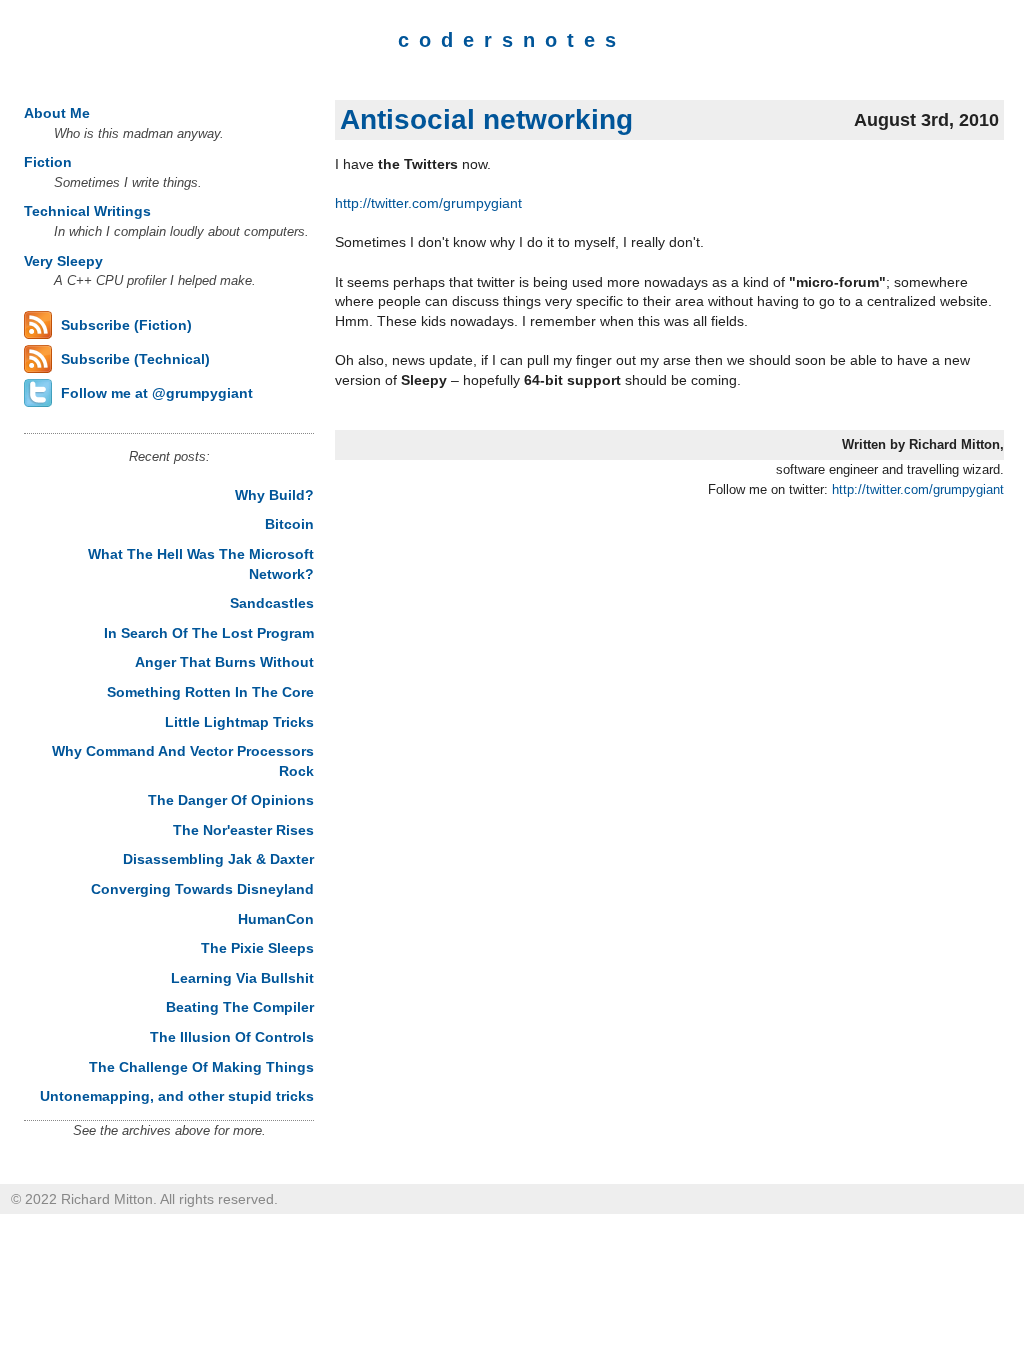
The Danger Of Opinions (231, 800)
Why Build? (274, 495)
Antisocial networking (486, 119)
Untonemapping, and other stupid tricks (177, 1096)
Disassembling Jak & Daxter (218, 859)
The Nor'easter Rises (243, 830)
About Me (57, 113)
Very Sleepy (63, 261)
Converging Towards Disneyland (202, 889)
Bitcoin (289, 524)
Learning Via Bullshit (242, 978)
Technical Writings (87, 211)
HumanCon (276, 919)
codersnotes (512, 40)
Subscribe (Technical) (135, 359)
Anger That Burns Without (224, 662)
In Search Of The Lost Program (209, 633)
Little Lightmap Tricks (239, 722)
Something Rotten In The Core (210, 692)
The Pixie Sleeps (257, 948)
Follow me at (157, 393)
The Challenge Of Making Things (201, 1067)
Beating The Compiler (240, 1007)
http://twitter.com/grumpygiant (428, 203)
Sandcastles (272, 603)
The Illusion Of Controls (232, 1037)
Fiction (48, 162)
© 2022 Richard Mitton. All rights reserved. (144, 1199)
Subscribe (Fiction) (126, 325)
